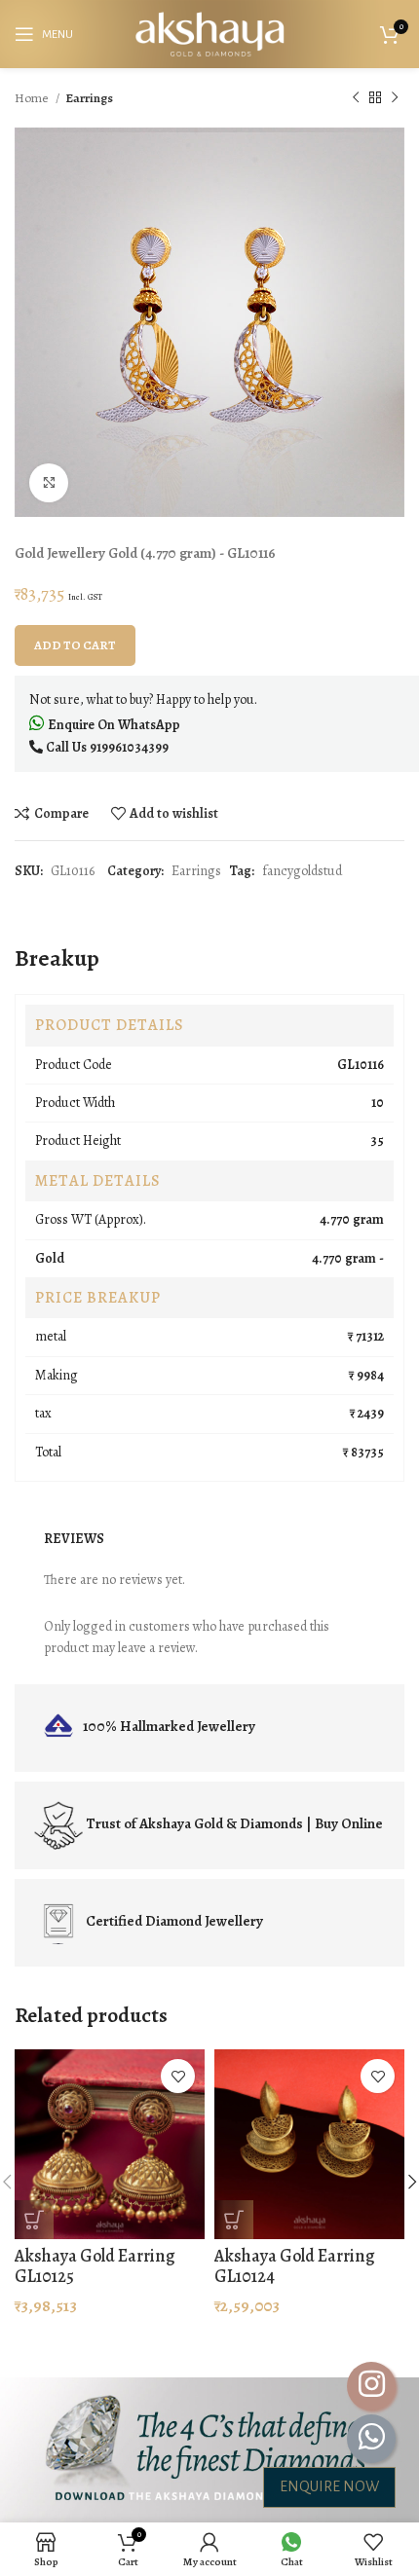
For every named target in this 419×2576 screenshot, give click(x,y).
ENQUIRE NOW (329, 2486)
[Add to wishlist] (178, 2076)
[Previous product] (356, 98)
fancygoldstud (302, 871)
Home (33, 98)
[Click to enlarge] (49, 483)
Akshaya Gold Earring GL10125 (95, 2266)
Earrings (89, 98)
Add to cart (75, 645)
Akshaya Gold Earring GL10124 (294, 2266)
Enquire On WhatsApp (113, 725)
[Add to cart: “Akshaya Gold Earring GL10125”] (34, 2220)
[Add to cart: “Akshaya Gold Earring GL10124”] (234, 2220)
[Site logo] (209, 33)
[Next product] (395, 98)
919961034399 (129, 747)
